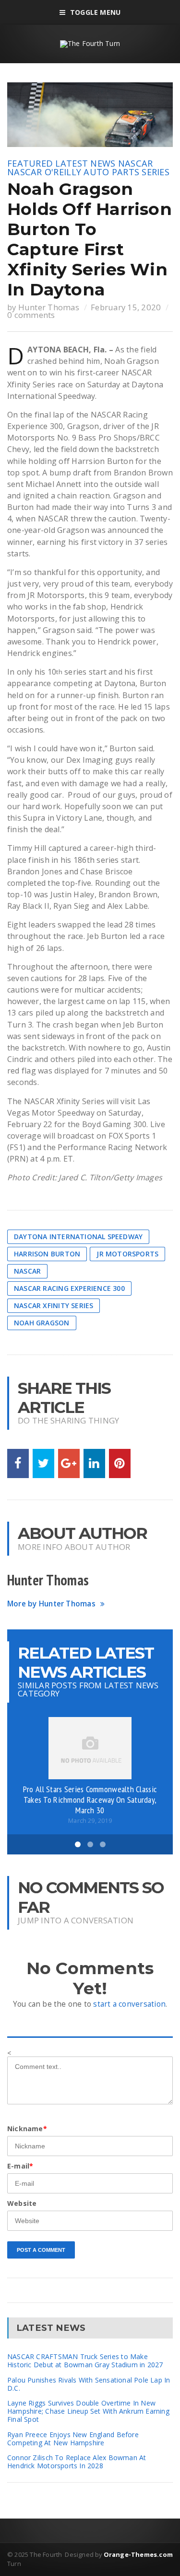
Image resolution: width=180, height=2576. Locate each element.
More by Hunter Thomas (51, 1604)
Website (22, 2203)
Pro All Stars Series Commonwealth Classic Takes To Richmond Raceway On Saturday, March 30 (90, 1799)
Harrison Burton (47, 1254)
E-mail (20, 2166)
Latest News (85, 163)
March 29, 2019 (90, 1821)
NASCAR (136, 163)
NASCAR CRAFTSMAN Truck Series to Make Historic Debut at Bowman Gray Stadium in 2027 (85, 2361)
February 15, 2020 (126, 307)
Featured (30, 163)
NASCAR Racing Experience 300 (69, 1288)
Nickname (27, 2129)
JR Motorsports (127, 1254)
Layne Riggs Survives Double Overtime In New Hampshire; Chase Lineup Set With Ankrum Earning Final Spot (88, 2411)
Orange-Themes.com (138, 2554)
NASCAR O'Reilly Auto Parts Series (88, 172)
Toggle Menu (95, 12)
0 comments (31, 315)
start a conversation (129, 2004)
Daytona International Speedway (78, 1237)
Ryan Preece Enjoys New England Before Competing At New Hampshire (73, 2439)
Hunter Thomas (49, 307)
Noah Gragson (42, 1323)
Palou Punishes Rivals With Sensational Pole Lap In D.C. (89, 2384)
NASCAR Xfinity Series (54, 1305)
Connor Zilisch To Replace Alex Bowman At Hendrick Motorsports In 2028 (77, 2462)
